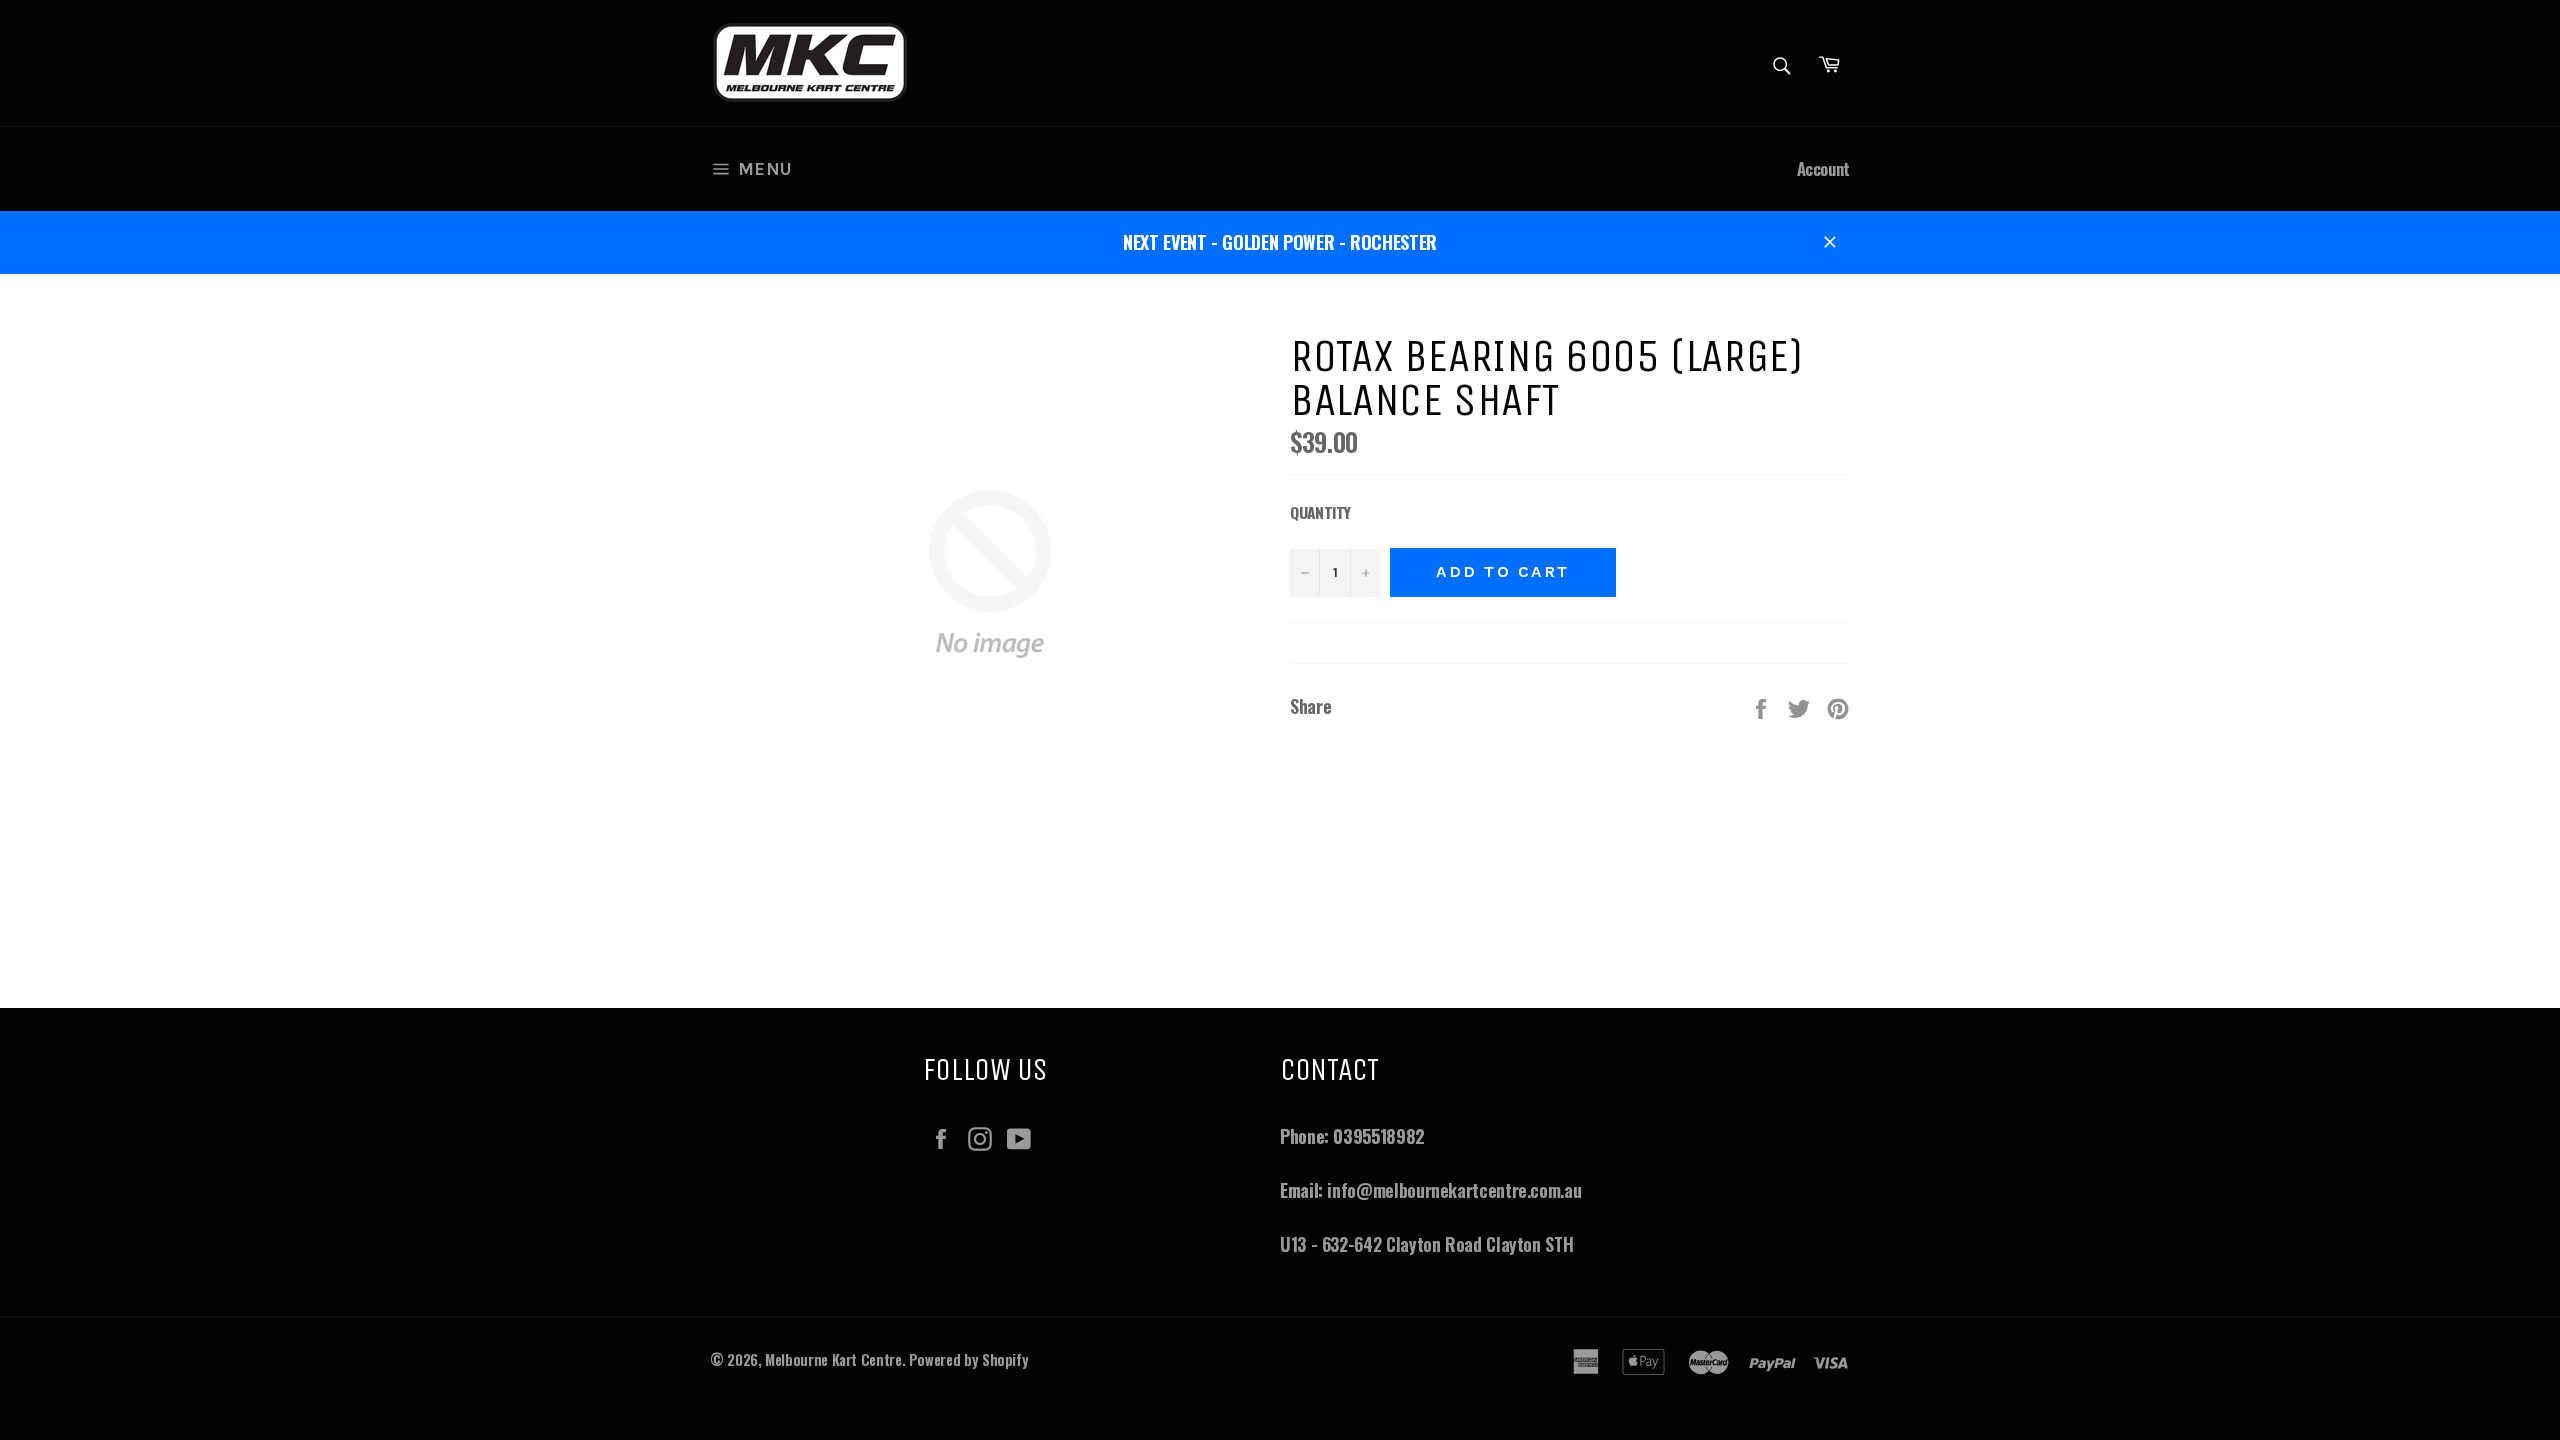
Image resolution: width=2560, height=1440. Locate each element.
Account (1823, 168)
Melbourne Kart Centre (833, 1359)
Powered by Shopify (969, 1359)
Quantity (1320, 512)
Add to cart (1503, 571)
